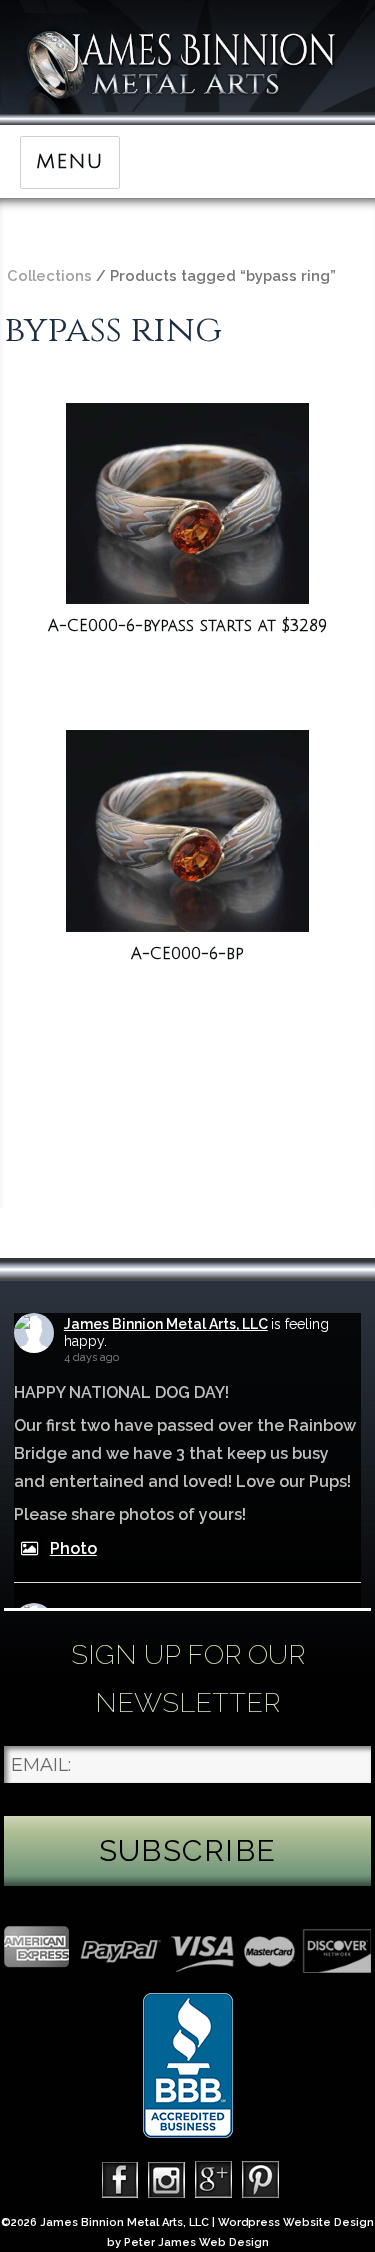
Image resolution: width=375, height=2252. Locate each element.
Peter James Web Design (196, 2242)
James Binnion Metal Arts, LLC (166, 1324)
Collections (49, 275)
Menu (69, 162)
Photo (73, 1548)
